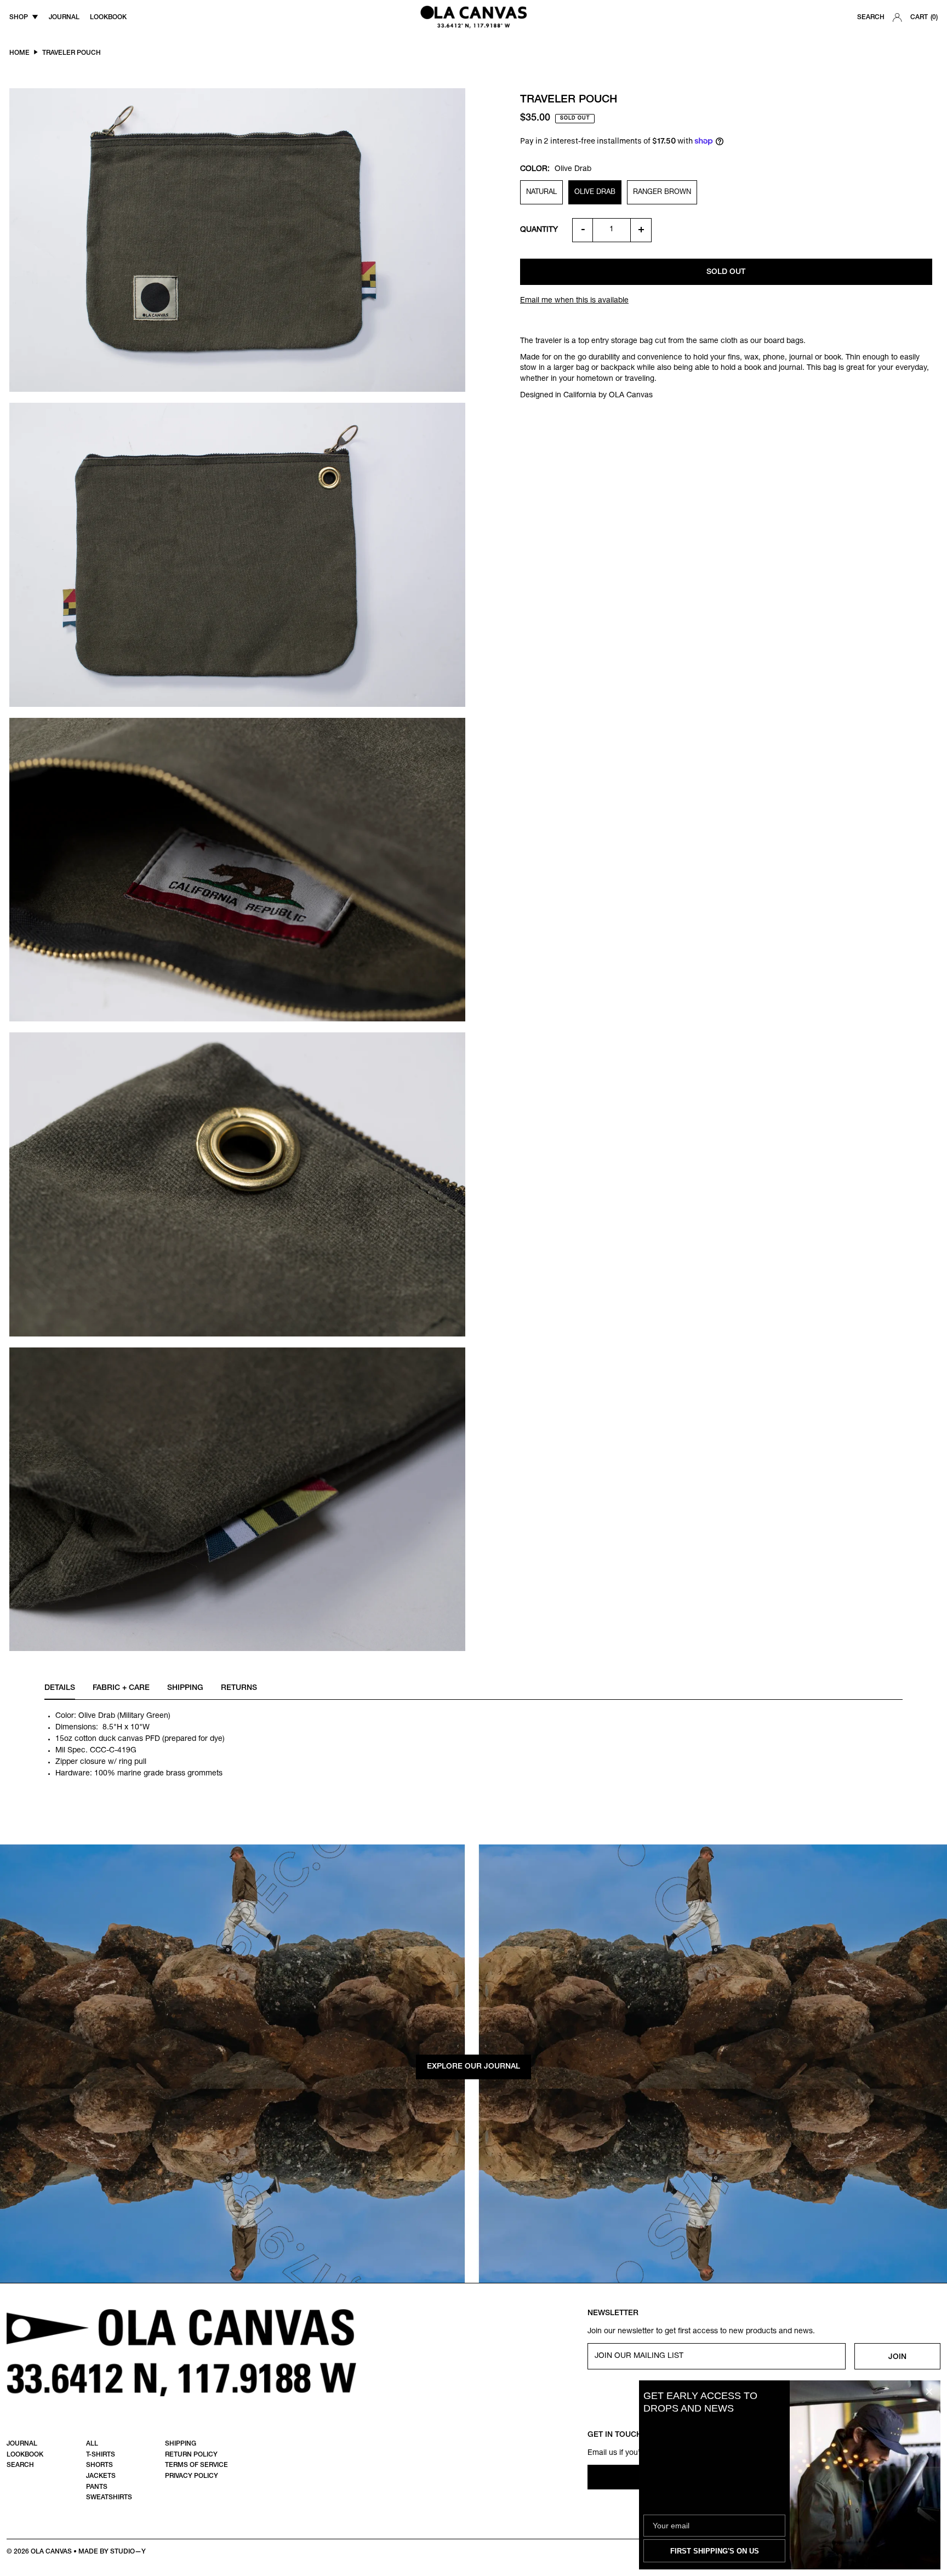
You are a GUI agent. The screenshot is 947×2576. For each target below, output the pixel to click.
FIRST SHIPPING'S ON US (715, 2551)
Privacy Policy (192, 2476)
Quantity (539, 230)
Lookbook (25, 2455)
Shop (19, 18)
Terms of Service (196, 2465)
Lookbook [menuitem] (108, 18)
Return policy (191, 2455)
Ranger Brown (662, 193)
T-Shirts (101, 2455)
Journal (22, 2444)
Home (19, 53)
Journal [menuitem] (64, 18)
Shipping (185, 1688)
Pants (97, 2487)
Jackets (101, 2476)
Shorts (99, 2465)
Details (60, 1688)
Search (871, 18)
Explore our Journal (473, 2067)
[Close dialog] (929, 2392)
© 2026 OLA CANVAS (39, 2552)
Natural (541, 193)
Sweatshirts (109, 2498)
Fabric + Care (121, 1688)
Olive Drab (595, 193)
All (92, 2444)
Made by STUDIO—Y (112, 2552)
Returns (239, 1688)
